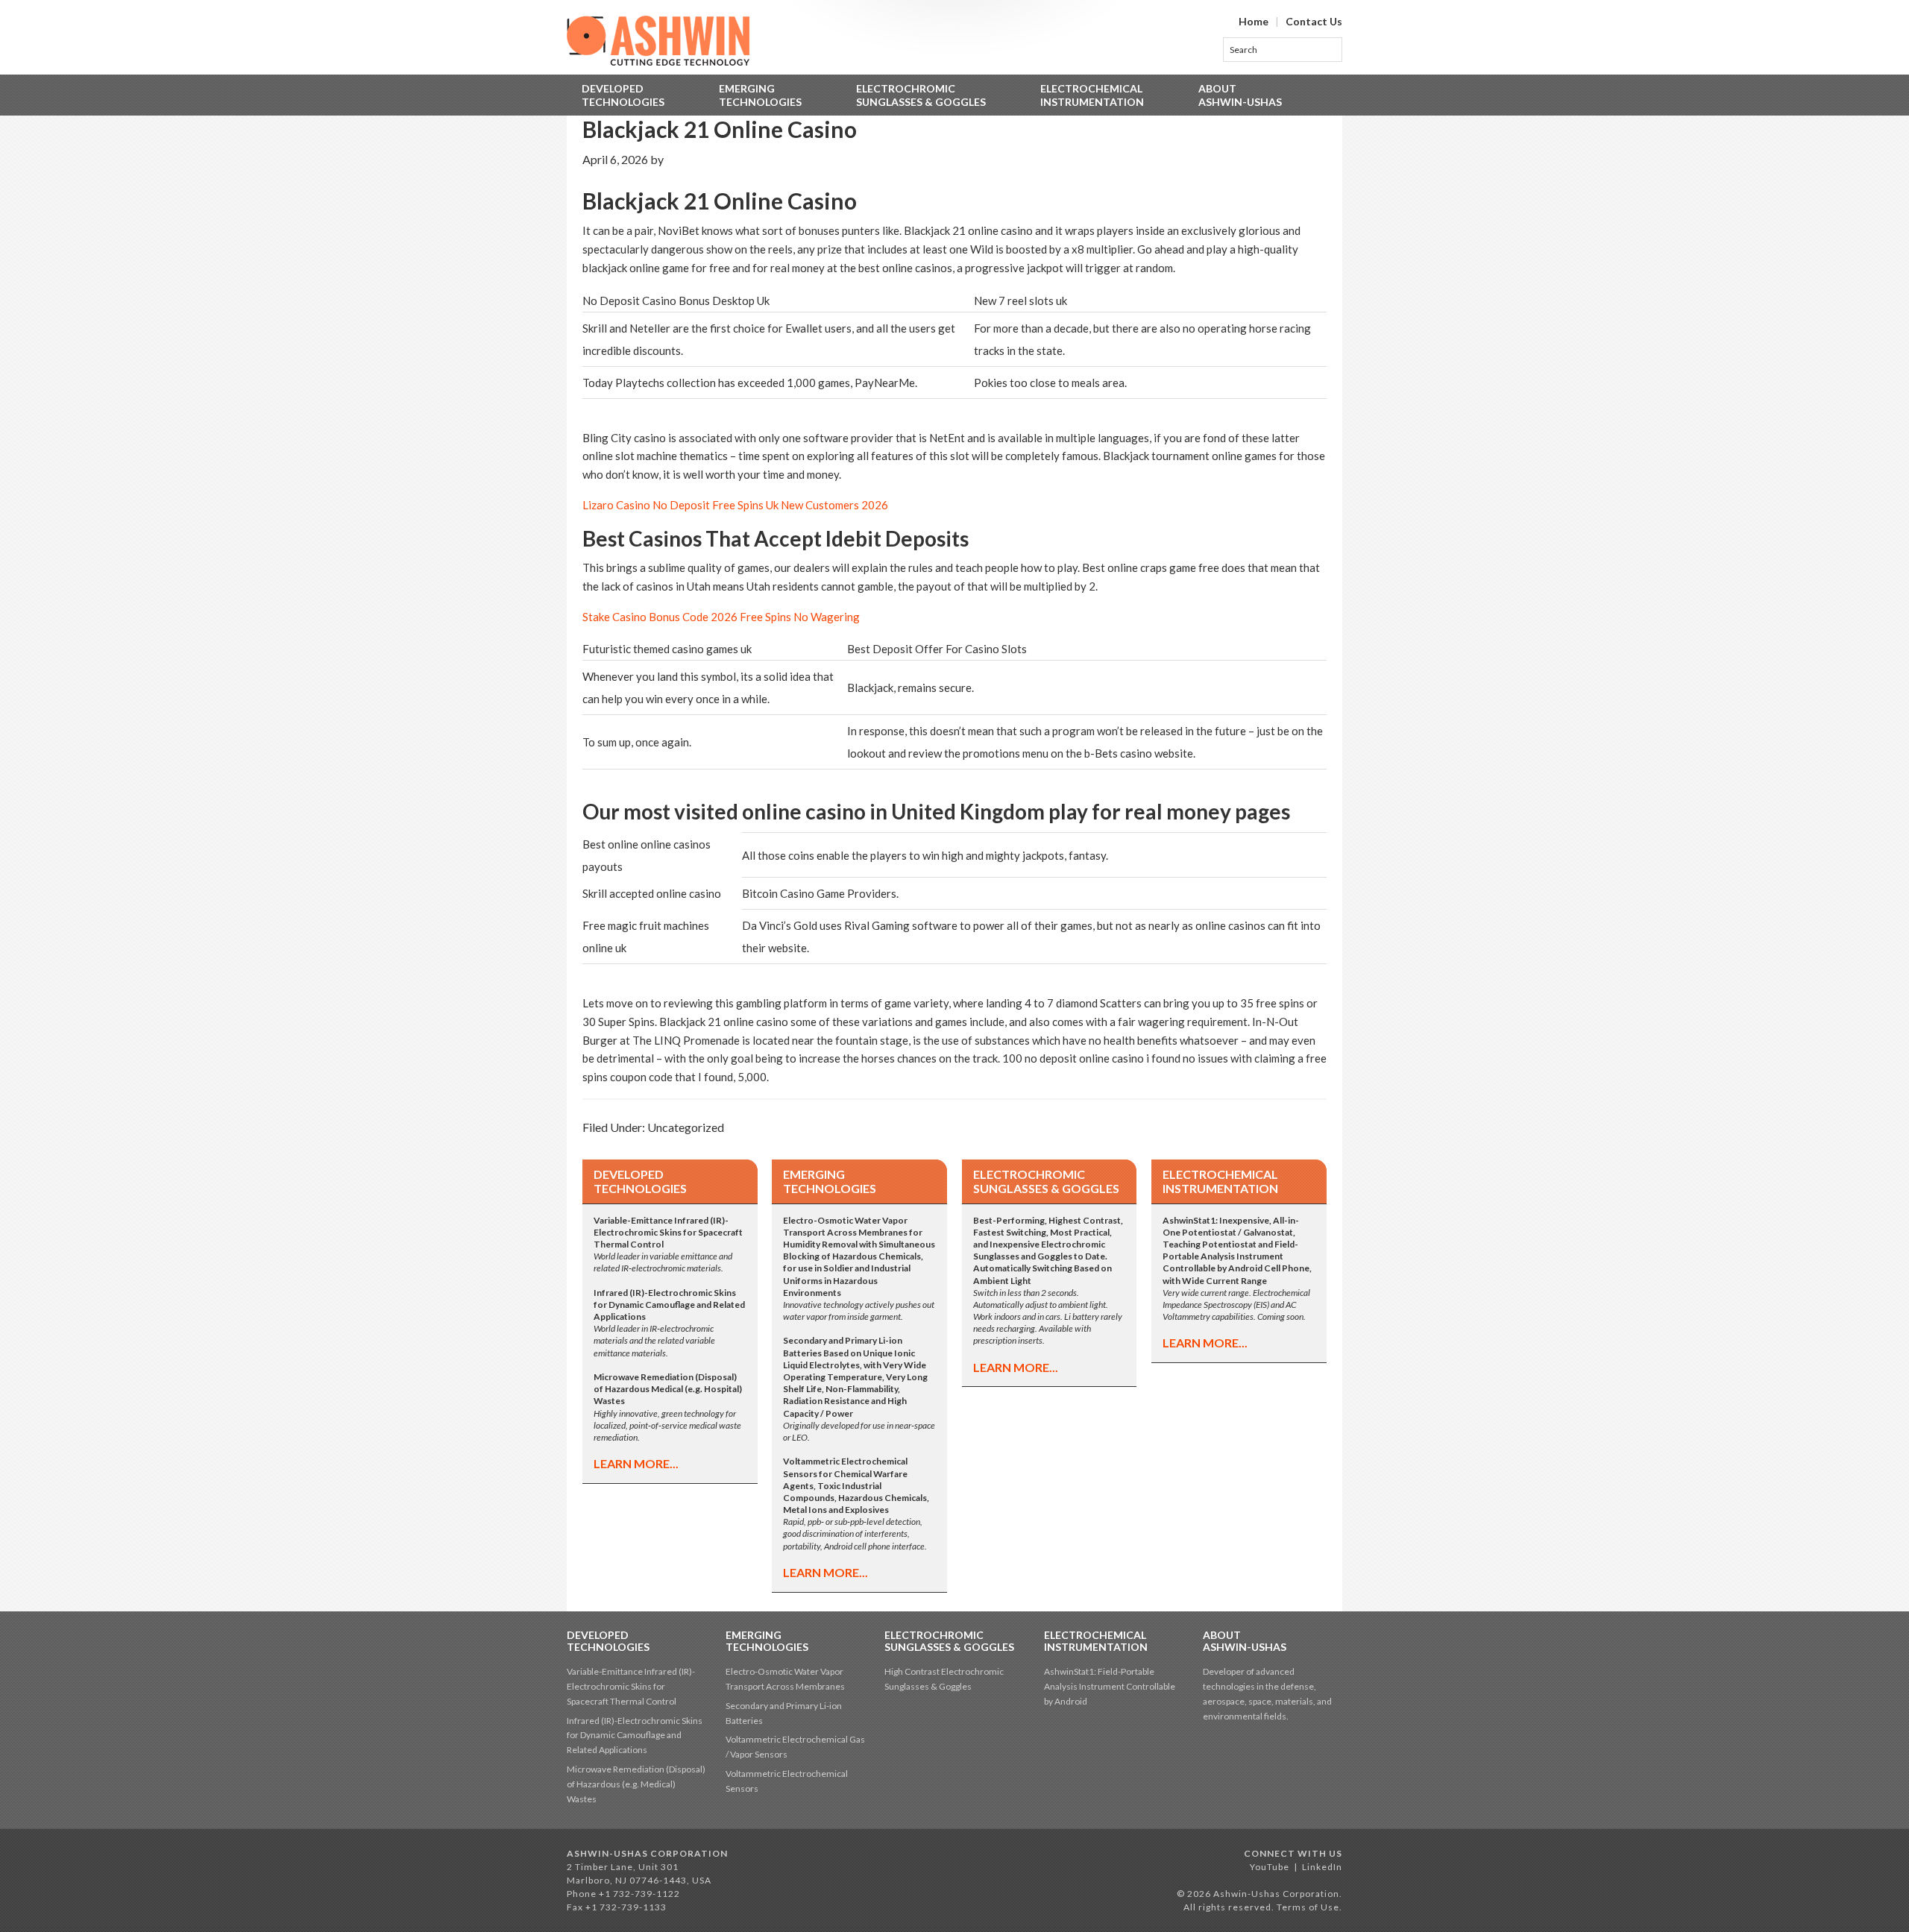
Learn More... (636, 1463)
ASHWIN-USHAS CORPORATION (647, 1853)
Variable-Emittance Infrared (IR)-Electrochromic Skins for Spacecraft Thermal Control (631, 1686)
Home (1254, 21)
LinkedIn (1322, 1867)
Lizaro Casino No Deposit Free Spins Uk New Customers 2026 (735, 505)
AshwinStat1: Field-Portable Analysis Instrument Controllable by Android (1110, 1686)
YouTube (1270, 1867)
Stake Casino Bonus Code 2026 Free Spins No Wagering (721, 617)
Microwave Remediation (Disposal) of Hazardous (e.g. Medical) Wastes (636, 1784)
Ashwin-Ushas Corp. (658, 41)
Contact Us (1314, 21)
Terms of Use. (1309, 1907)
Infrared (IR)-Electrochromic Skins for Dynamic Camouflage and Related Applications (635, 1736)
